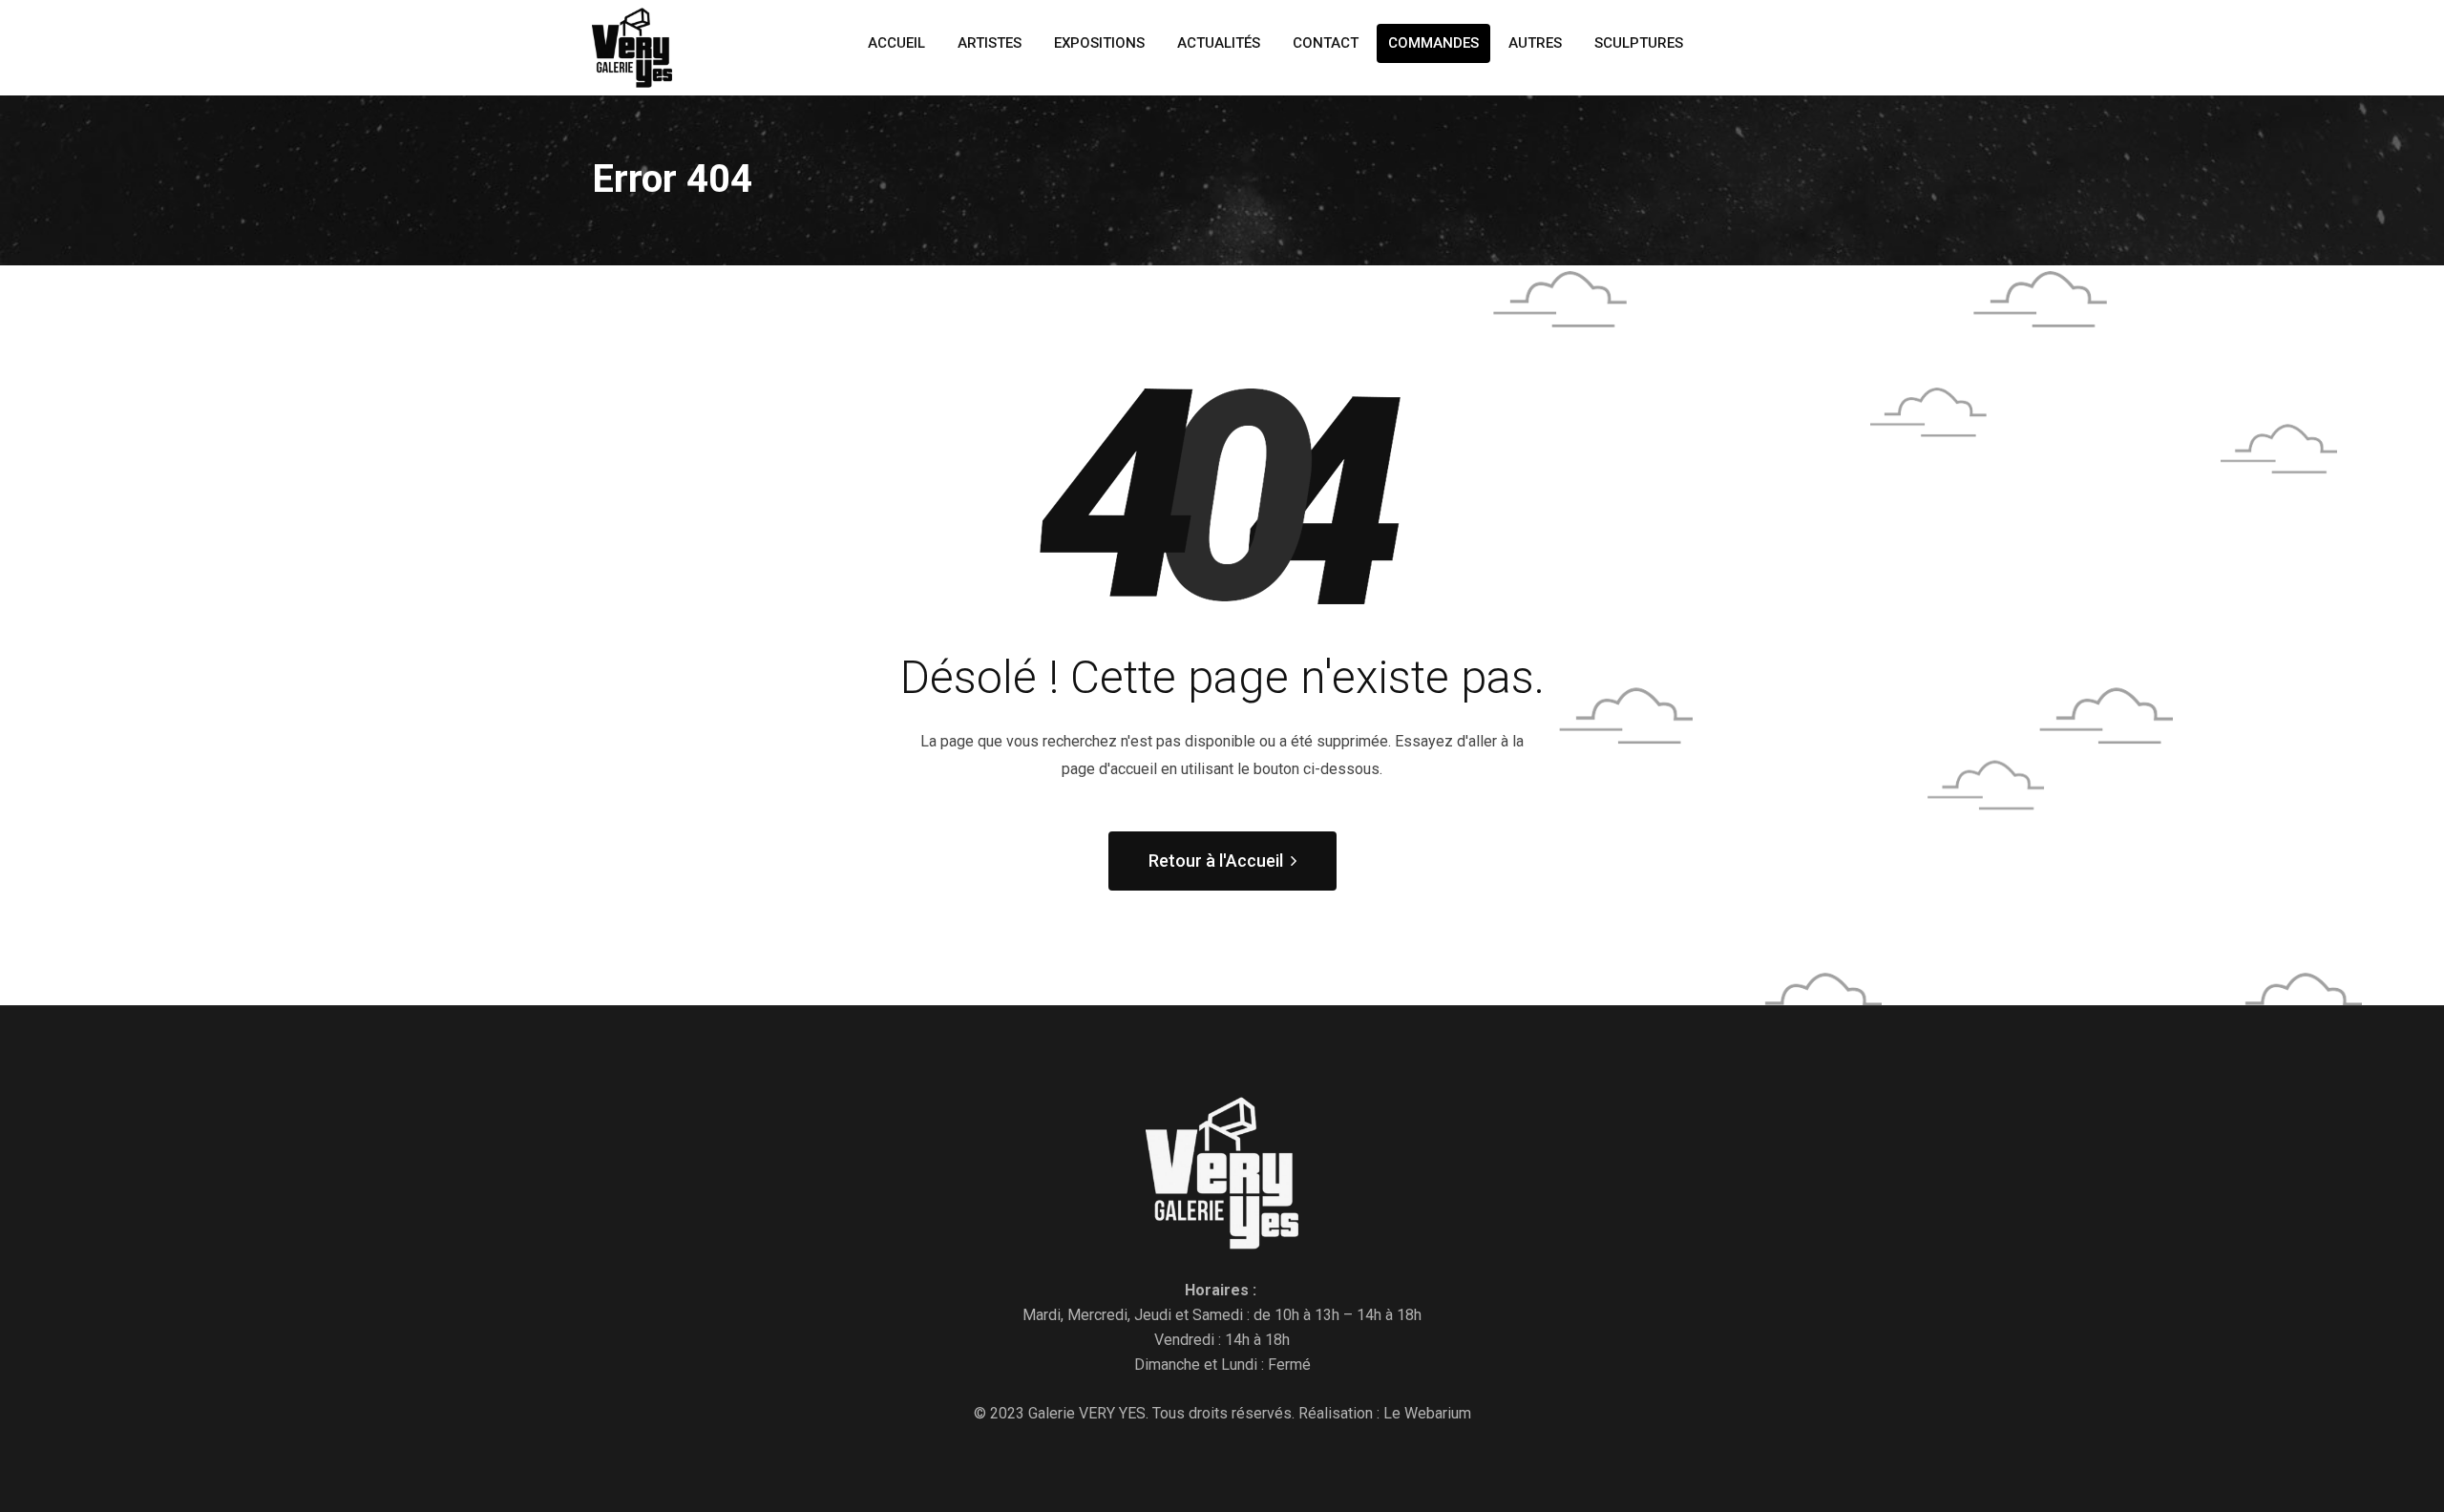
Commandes (1433, 43)
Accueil (896, 43)
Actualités (1219, 43)
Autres (1535, 43)
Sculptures (1639, 43)
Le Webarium (1427, 1413)
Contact (1326, 43)
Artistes (990, 43)
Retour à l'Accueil (1216, 861)
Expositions (1099, 43)
